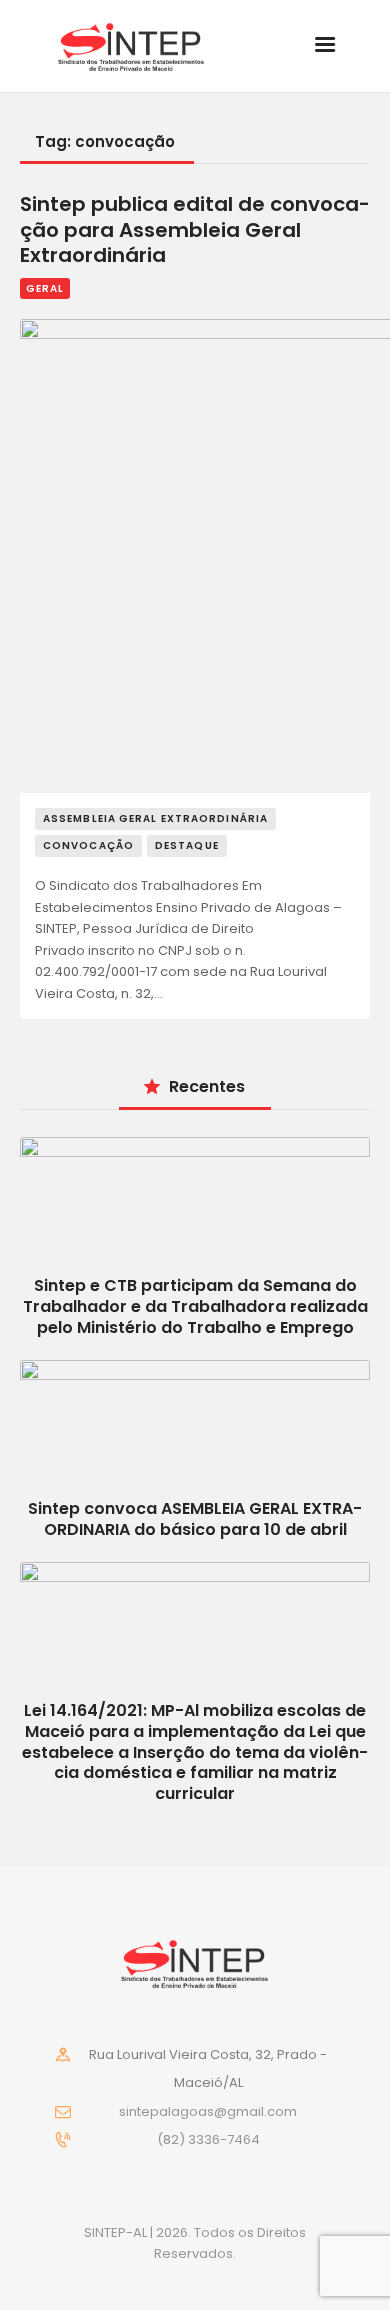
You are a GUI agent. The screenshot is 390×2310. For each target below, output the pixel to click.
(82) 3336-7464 (208, 2139)
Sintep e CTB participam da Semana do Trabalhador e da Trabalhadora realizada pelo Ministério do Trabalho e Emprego (195, 1306)
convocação (88, 845)
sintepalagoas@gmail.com (208, 2111)
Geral (45, 288)
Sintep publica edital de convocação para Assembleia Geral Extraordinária (195, 230)
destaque (187, 845)
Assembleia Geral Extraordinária (155, 818)
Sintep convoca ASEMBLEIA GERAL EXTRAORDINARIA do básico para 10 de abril (195, 1519)
